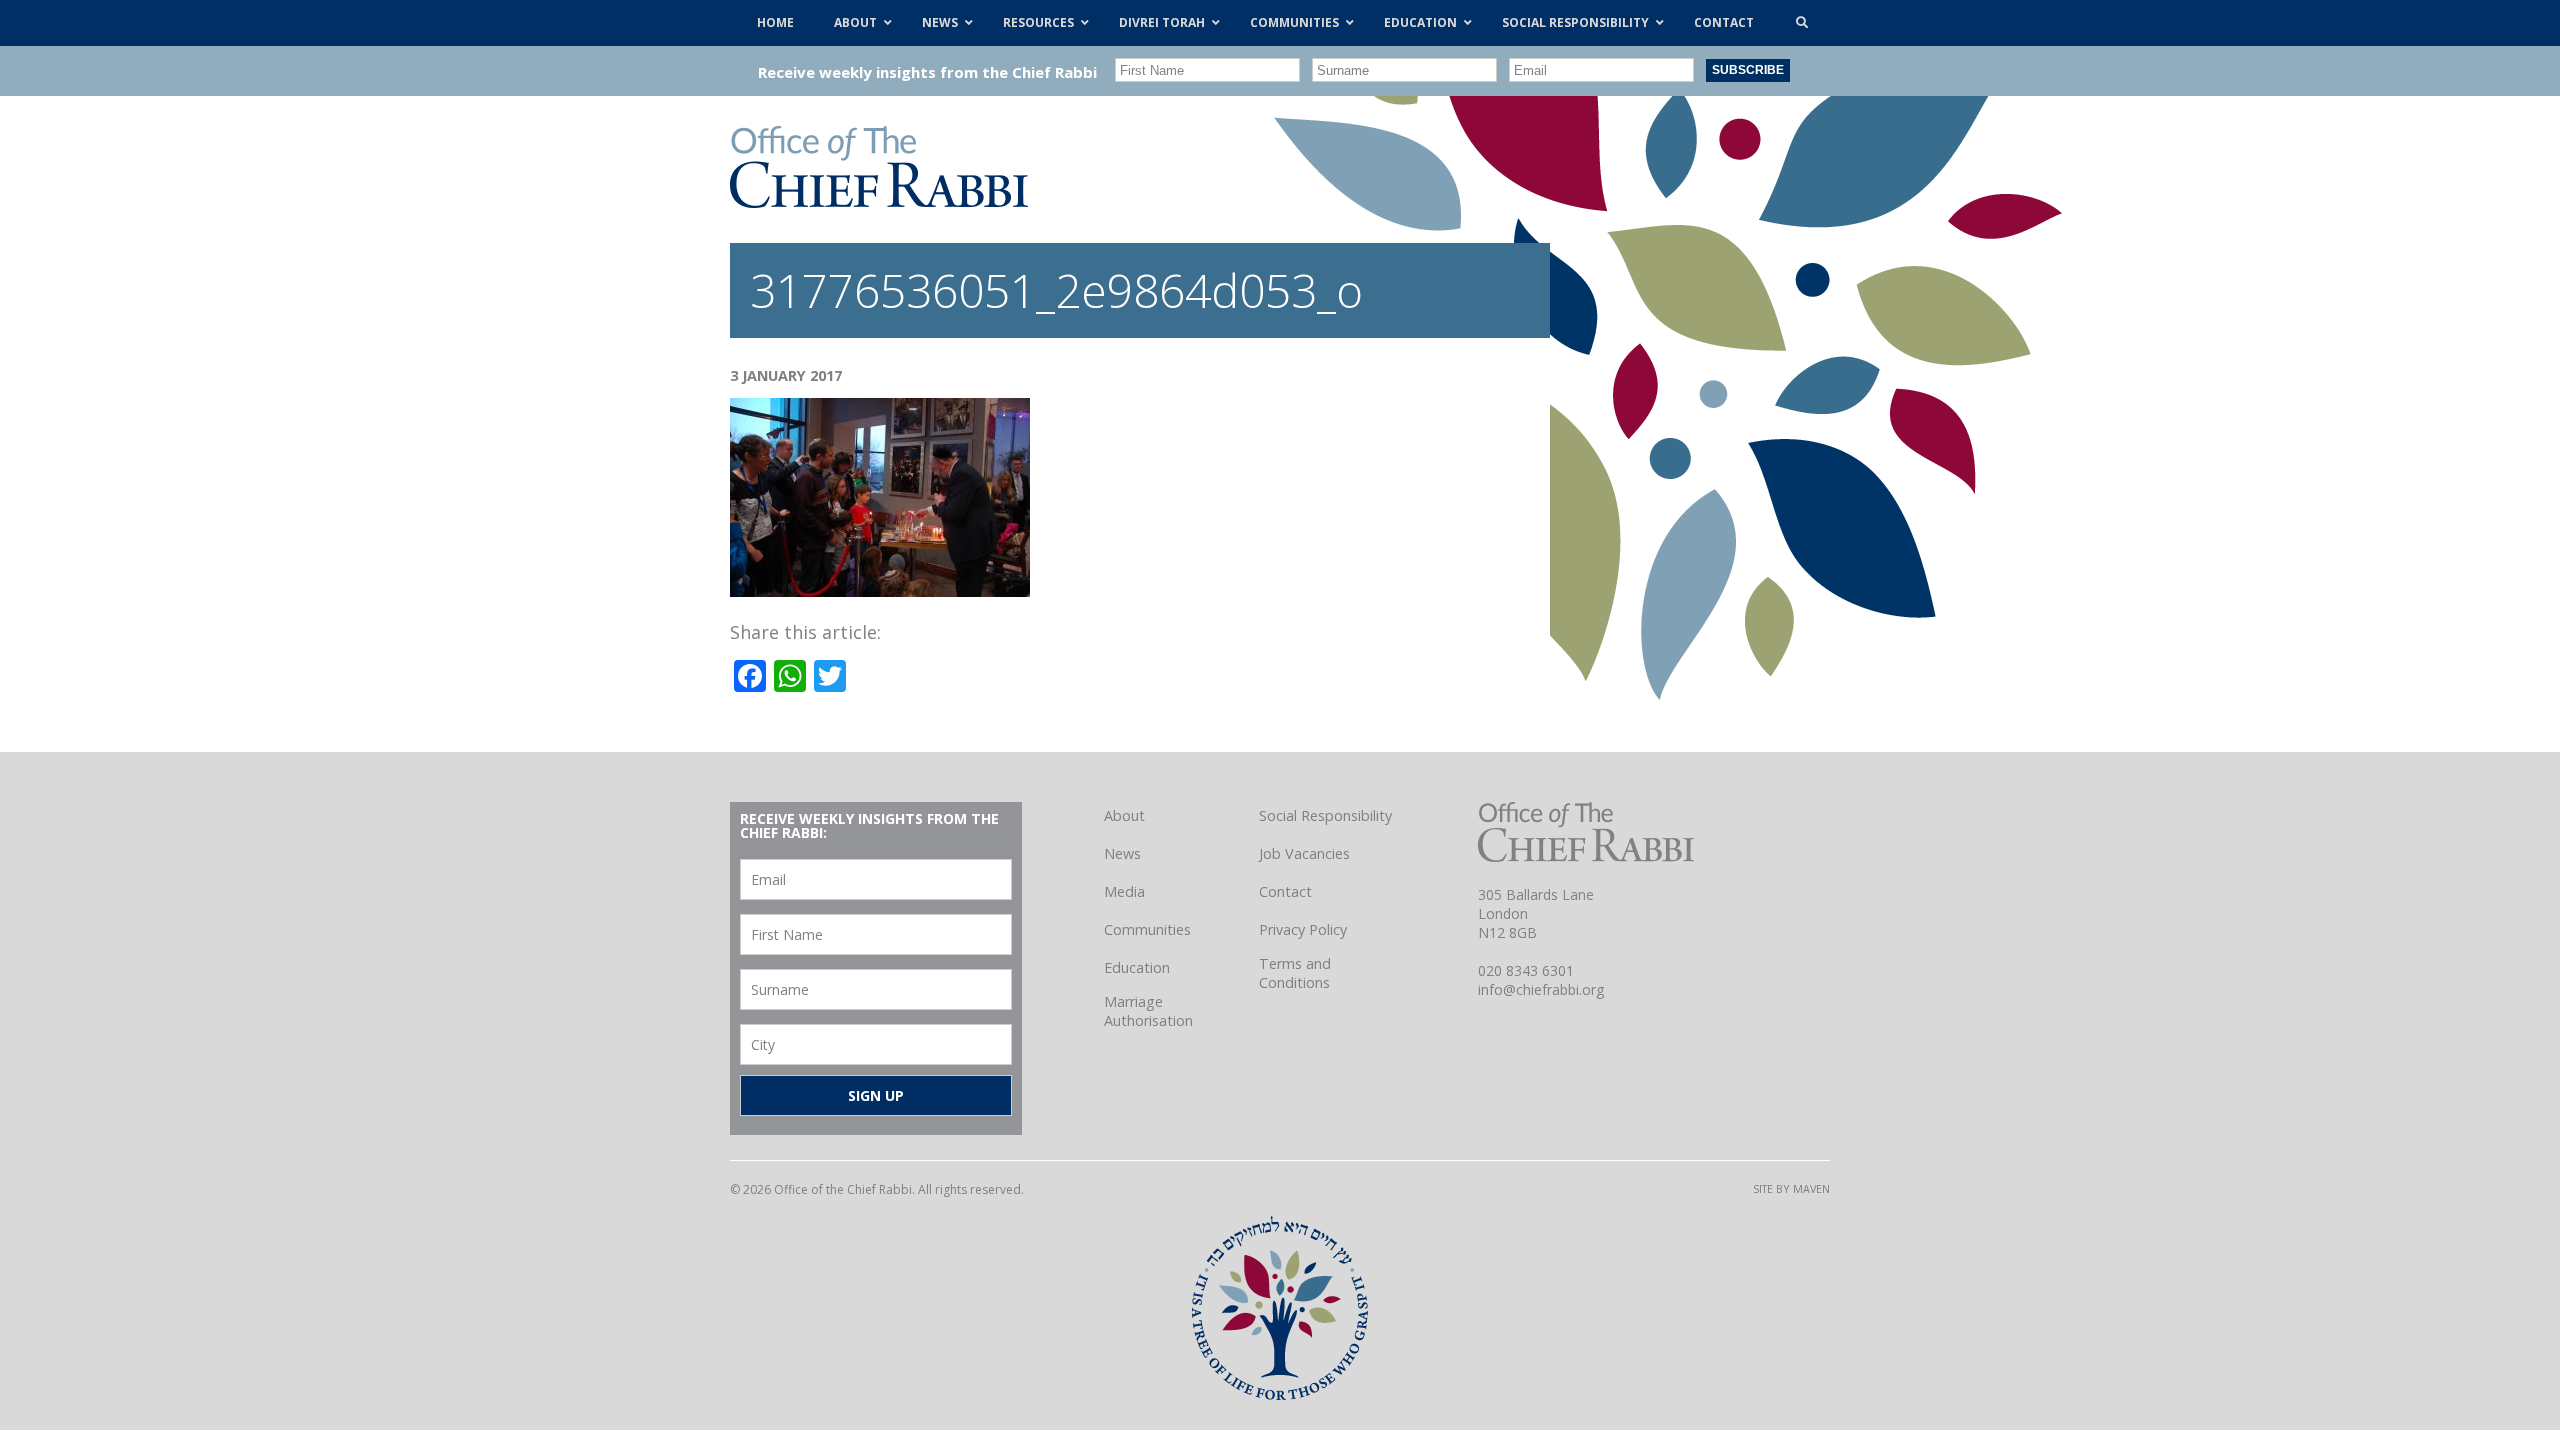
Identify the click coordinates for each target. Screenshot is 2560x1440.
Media (1124, 891)
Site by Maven (1791, 1188)
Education (1137, 967)
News (1122, 853)
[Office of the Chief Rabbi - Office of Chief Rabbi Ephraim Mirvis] (879, 201)
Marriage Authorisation (1148, 1011)
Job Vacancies (1304, 853)
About (1124, 815)
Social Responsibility (1325, 815)
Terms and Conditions (1295, 973)
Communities (1147, 929)
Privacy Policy (1303, 929)
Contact (1285, 891)
